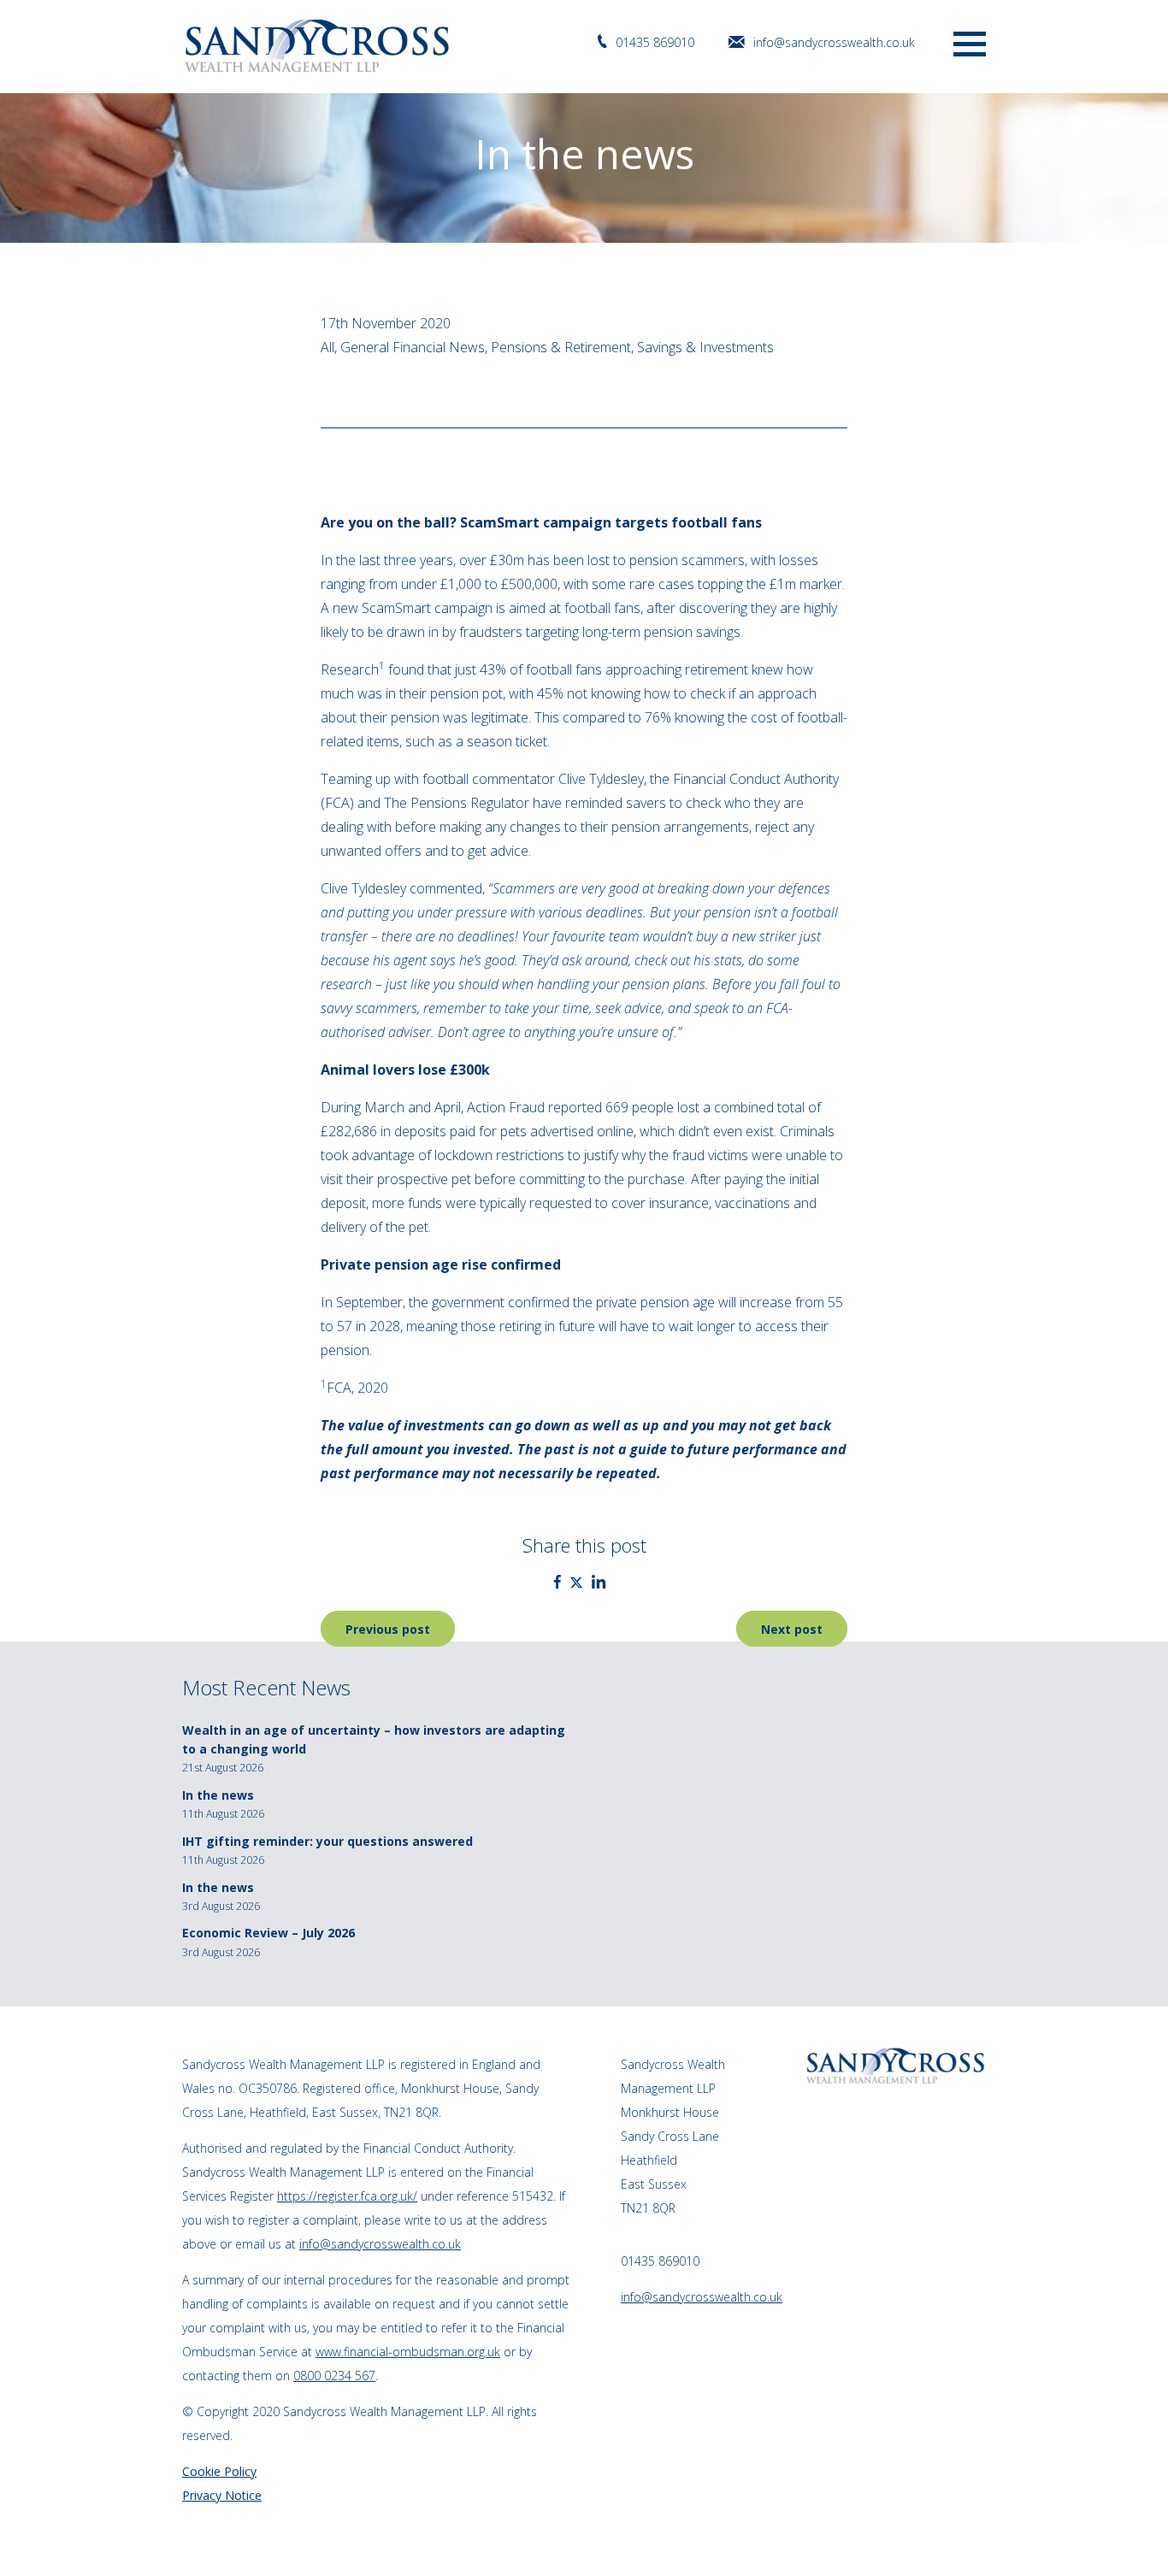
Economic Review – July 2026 (268, 1933)
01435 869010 (655, 42)
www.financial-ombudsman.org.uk (408, 2352)
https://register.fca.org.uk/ (347, 2196)
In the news (218, 1795)
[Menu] (970, 42)
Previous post (388, 1629)
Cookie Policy (219, 2471)
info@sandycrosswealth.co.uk (834, 42)
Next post (792, 1629)
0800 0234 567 (334, 2376)
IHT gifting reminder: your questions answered (327, 1841)
